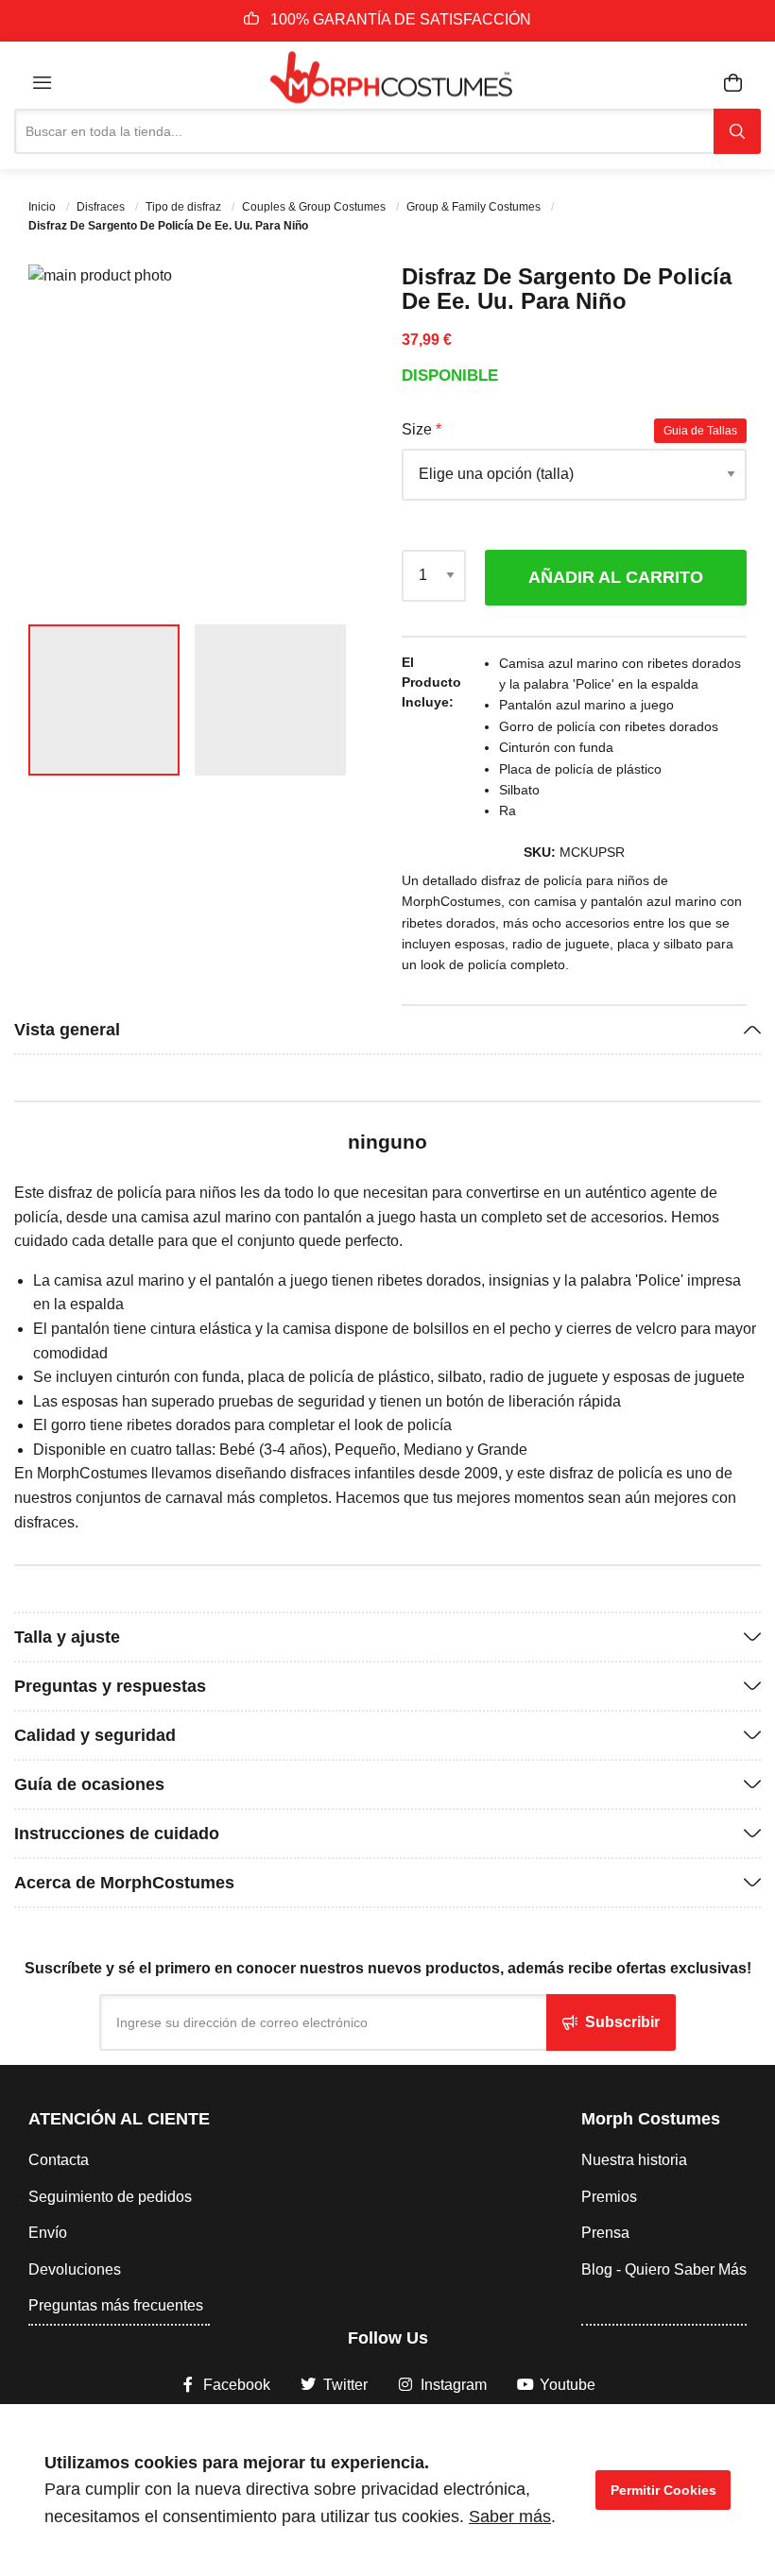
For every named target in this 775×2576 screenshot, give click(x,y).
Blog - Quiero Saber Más (664, 2269)
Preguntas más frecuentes (116, 2305)
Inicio (43, 207)
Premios (609, 2197)
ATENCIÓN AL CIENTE (119, 2119)
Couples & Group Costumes (315, 207)
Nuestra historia (634, 2160)
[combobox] (364, 131)
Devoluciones (75, 2269)
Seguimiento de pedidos (110, 2197)
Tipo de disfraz (185, 207)
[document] (387, 2490)
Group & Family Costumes (475, 207)
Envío (48, 2233)
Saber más (510, 2516)
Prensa (605, 2233)
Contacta (59, 2160)
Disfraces (102, 207)
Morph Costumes (651, 2119)
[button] (336, 437)
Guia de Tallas (700, 431)
